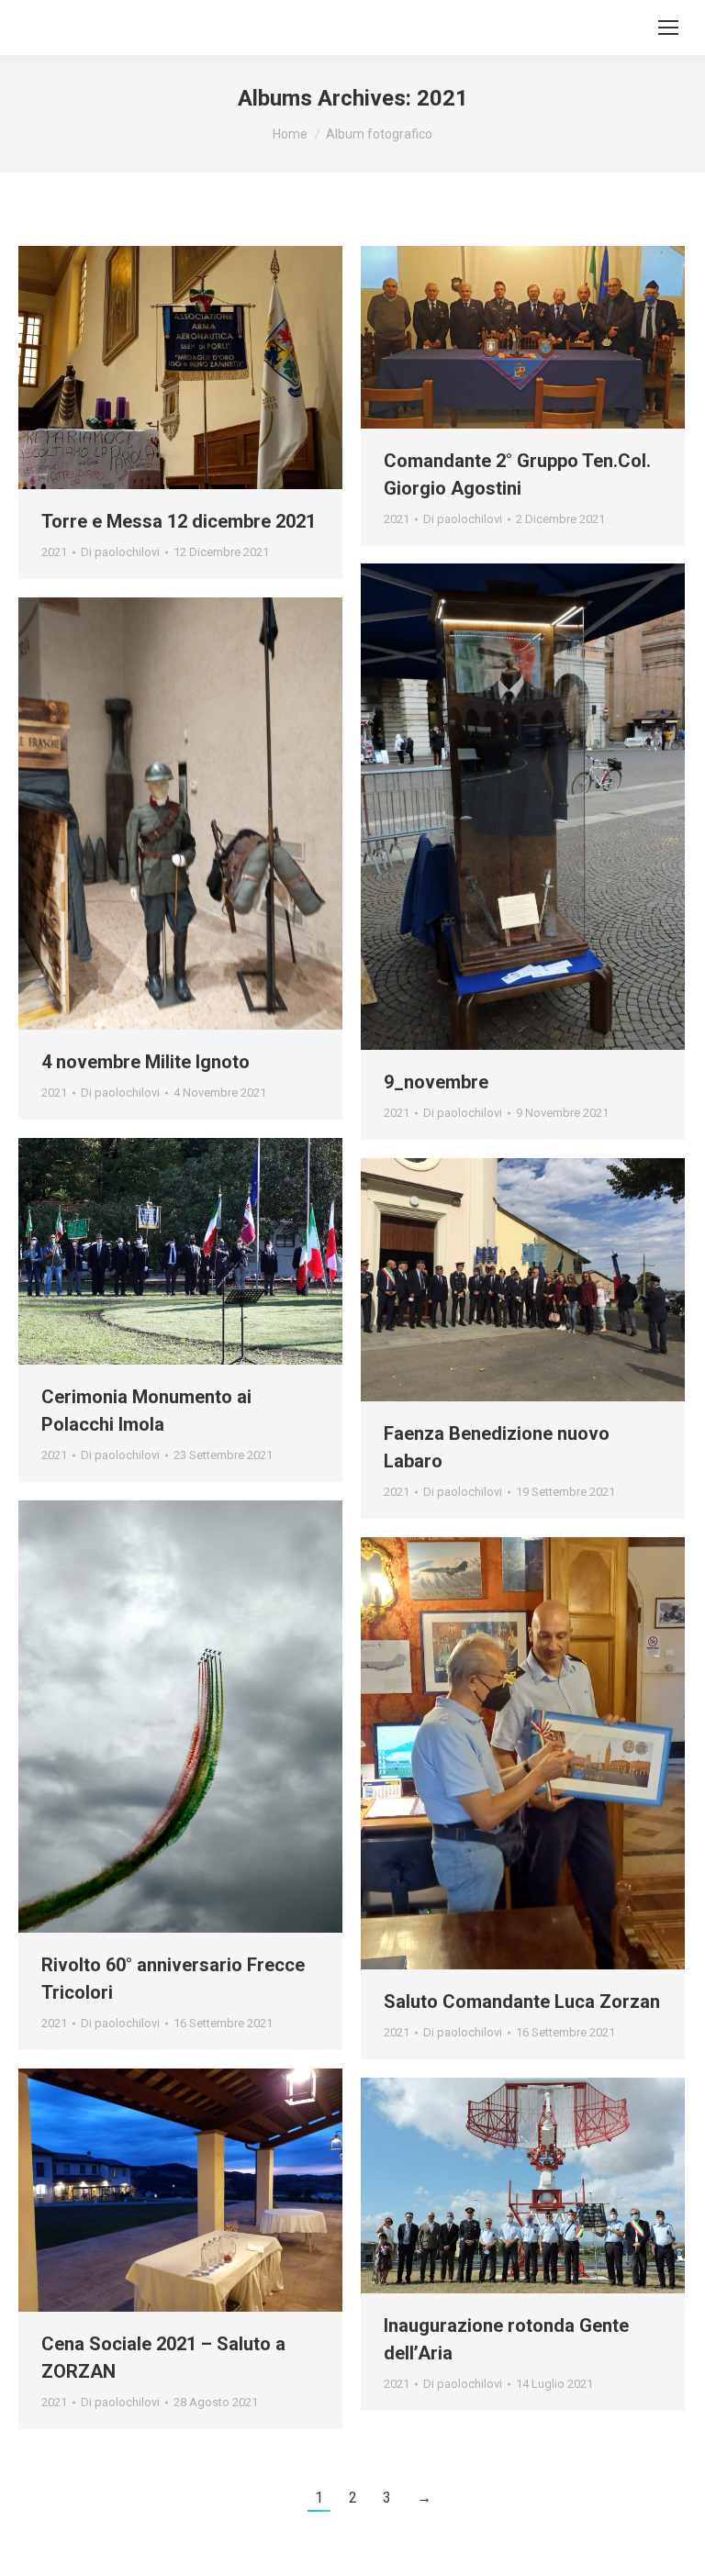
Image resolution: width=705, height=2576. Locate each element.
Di (120, 552)
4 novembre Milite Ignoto (145, 1062)
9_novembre (436, 1082)
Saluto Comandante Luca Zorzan (522, 2002)
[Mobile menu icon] (668, 28)
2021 (54, 552)
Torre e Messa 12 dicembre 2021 (179, 521)
